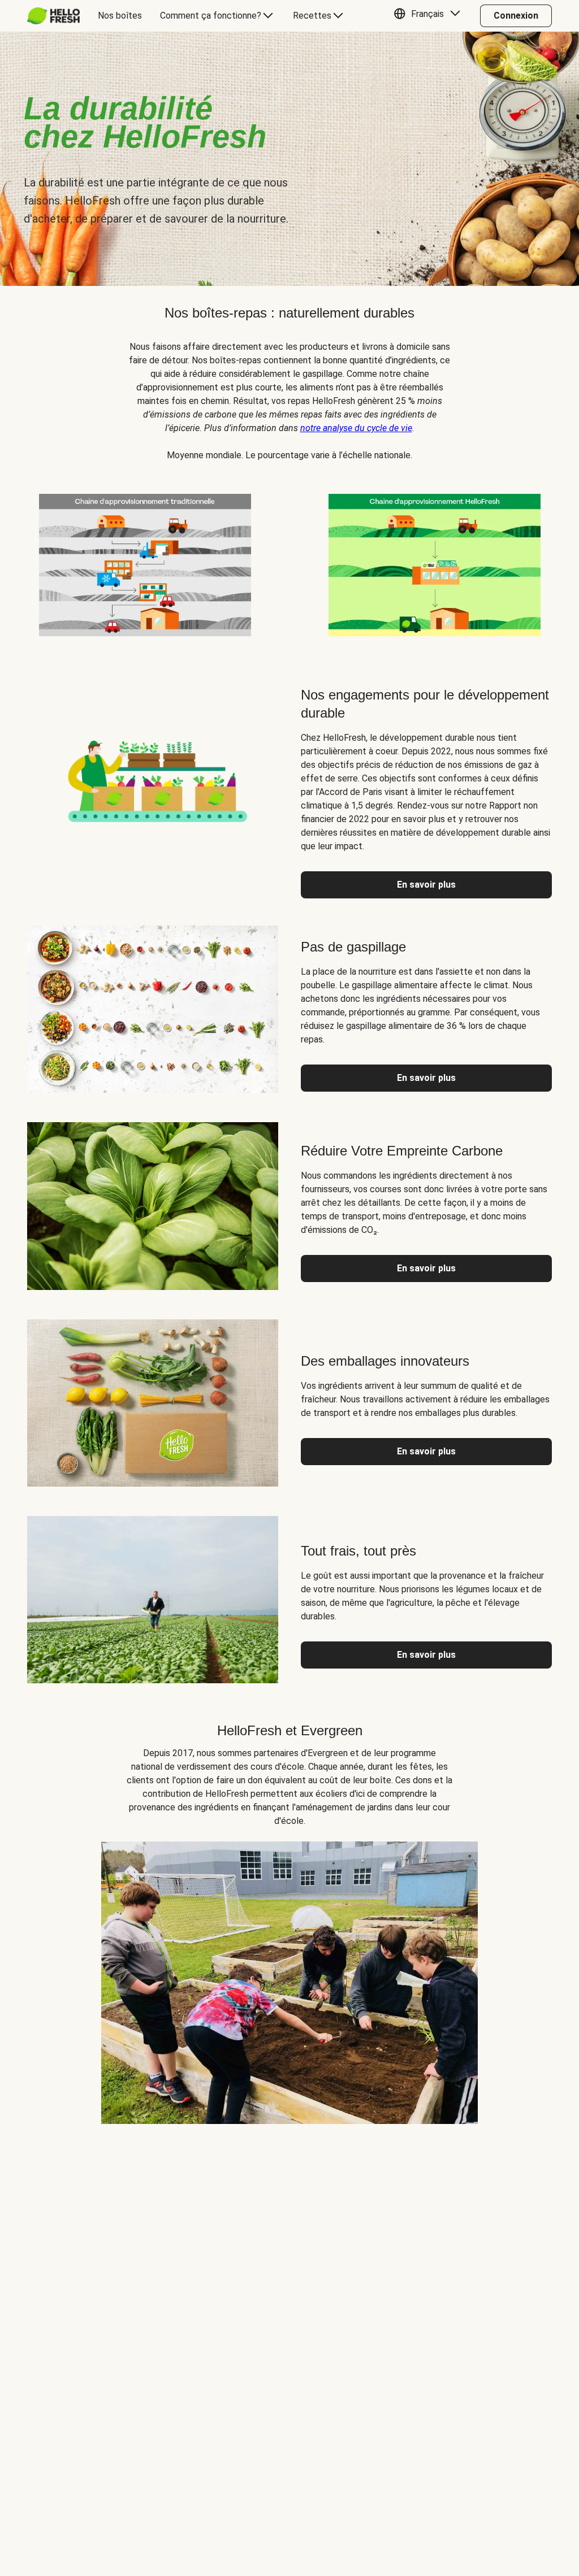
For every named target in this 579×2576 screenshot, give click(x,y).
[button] (430, 16)
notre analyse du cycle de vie (356, 428)
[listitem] (145, 563)
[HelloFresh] (53, 16)
